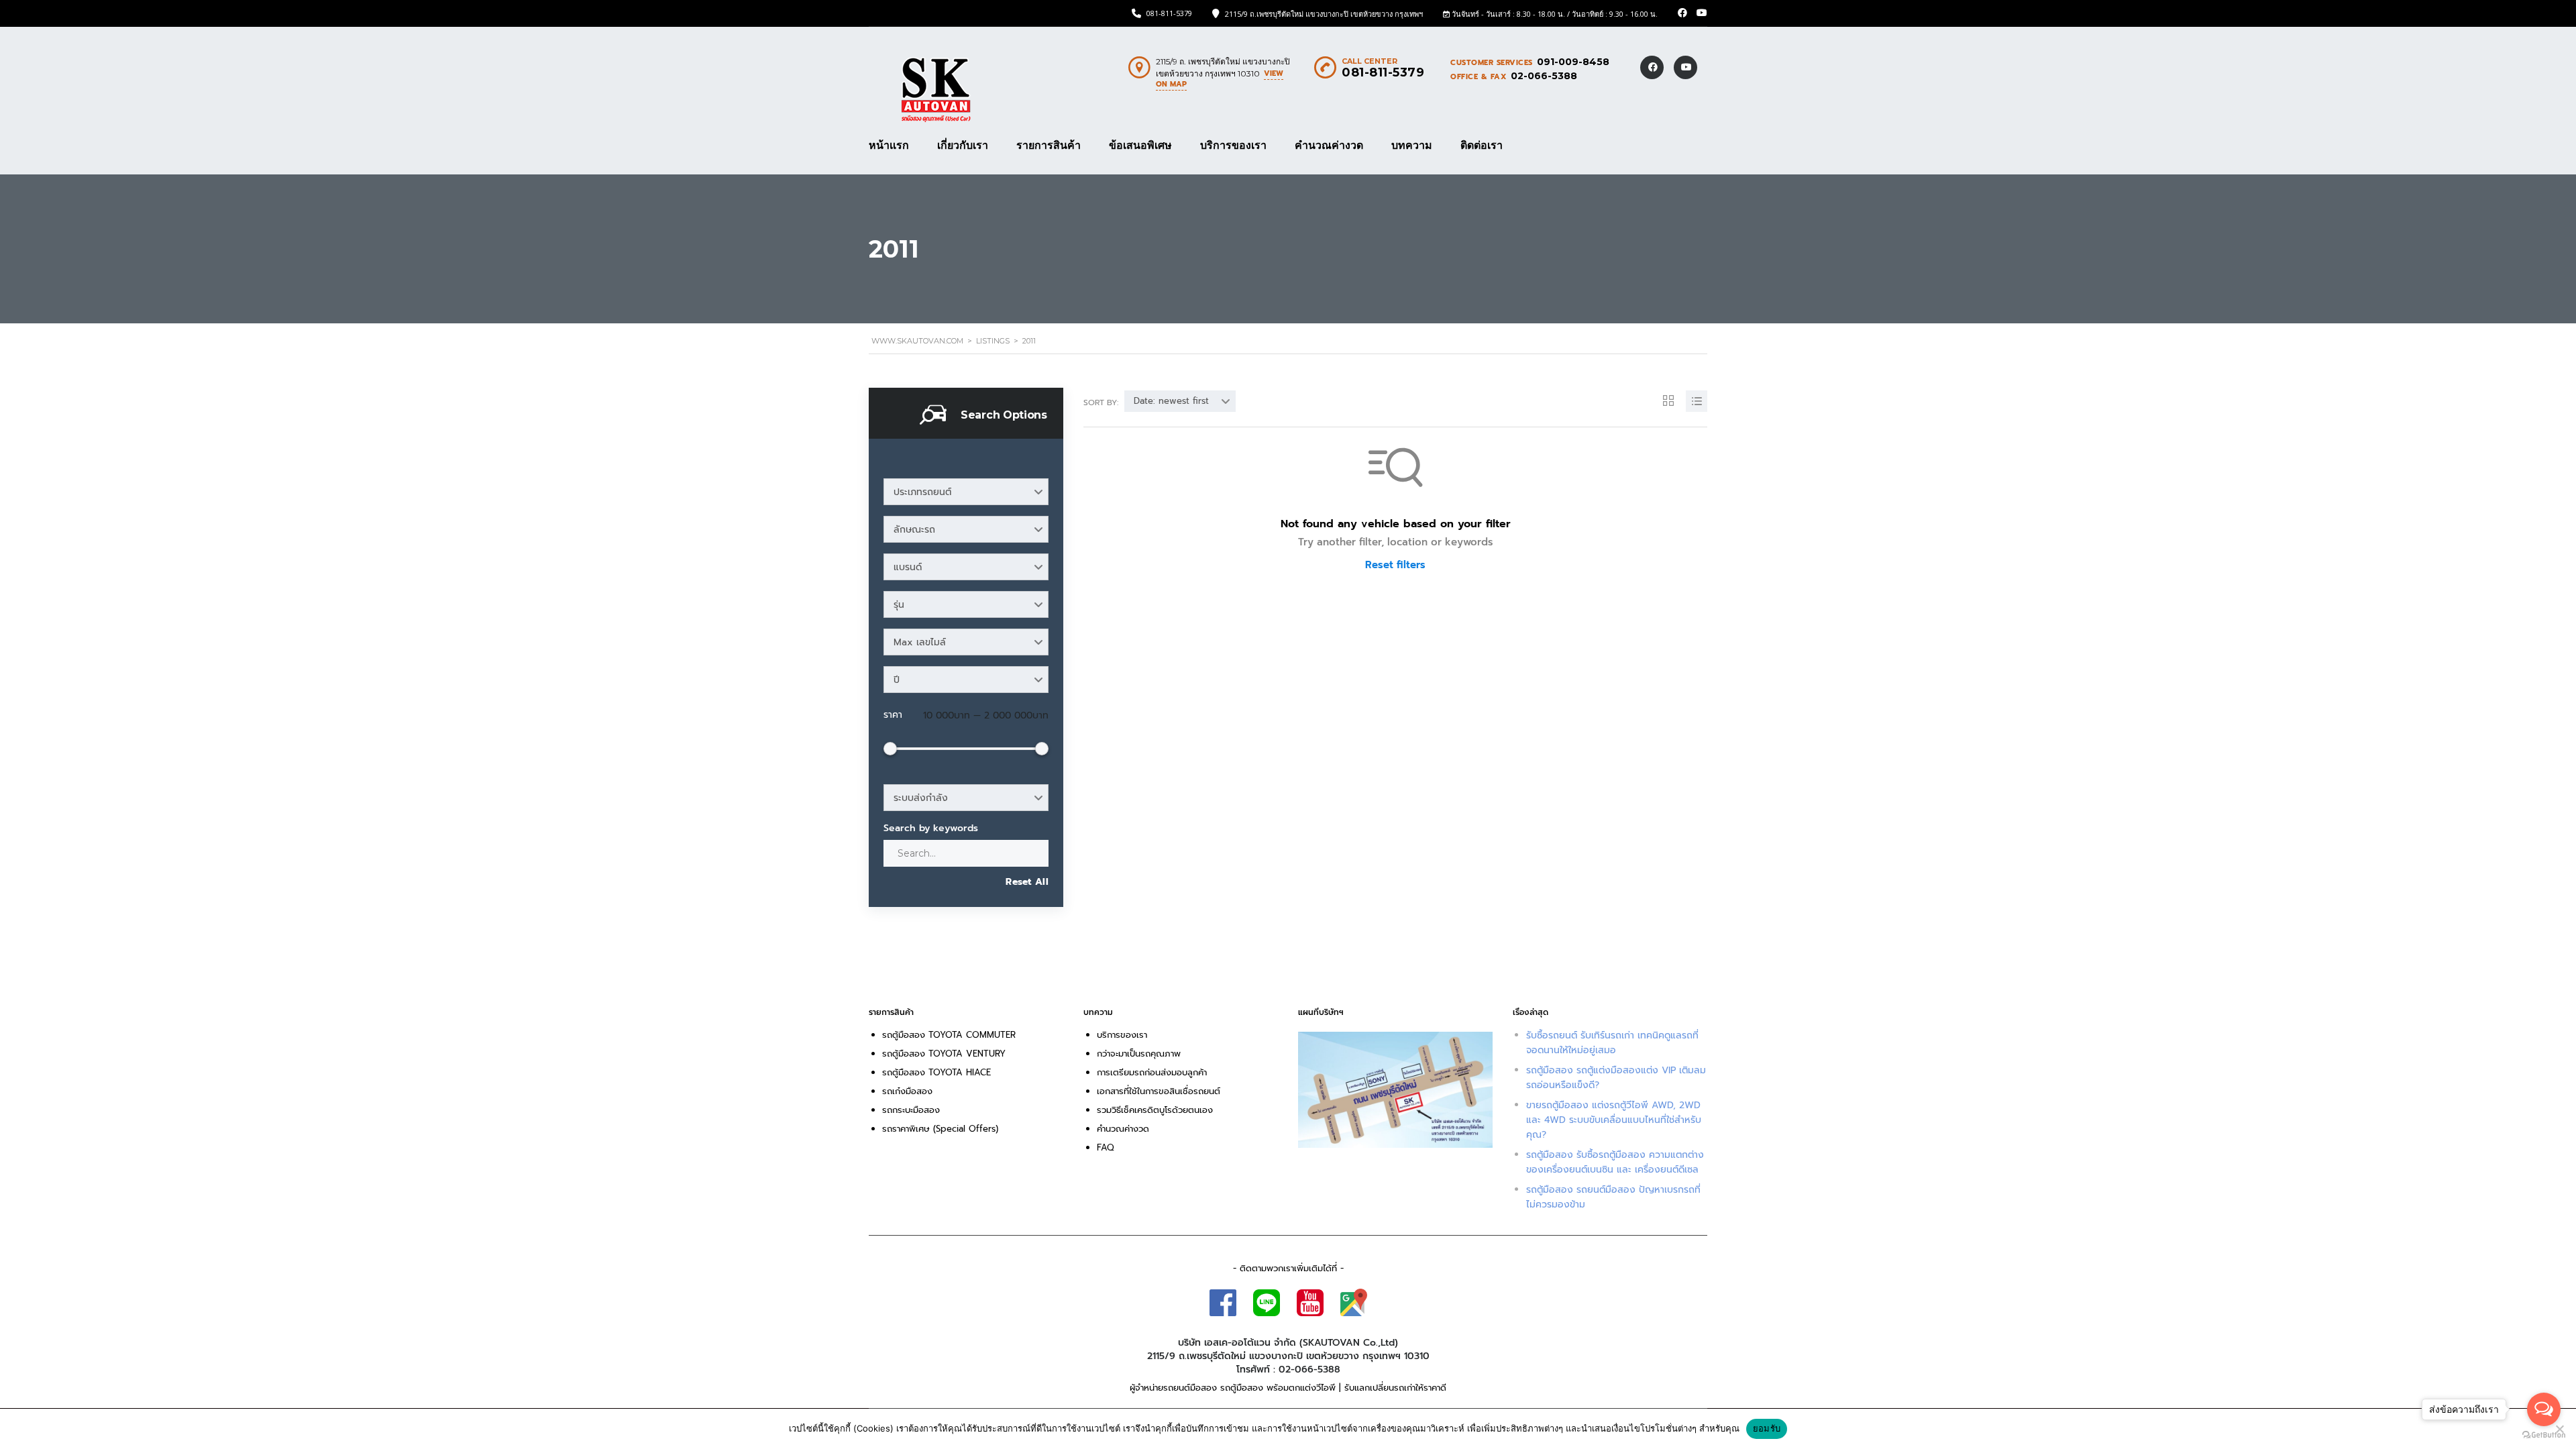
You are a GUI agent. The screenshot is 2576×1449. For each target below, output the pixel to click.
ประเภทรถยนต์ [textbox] (922, 492)
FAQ (1106, 1147)
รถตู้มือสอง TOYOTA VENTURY (944, 1054)
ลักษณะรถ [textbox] (914, 530)
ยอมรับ (1767, 1428)
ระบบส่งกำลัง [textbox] (921, 798)
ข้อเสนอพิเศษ (1140, 146)
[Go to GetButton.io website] (2544, 1435)
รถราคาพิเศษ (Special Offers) (940, 1129)
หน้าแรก (889, 146)
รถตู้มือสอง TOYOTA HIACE (938, 1072)
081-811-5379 (1169, 13)
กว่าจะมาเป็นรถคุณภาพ (1139, 1054)
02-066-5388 (1544, 76)
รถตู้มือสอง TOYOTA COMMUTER (949, 1035)
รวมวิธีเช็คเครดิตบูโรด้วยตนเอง (1155, 1110)
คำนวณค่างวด (1329, 146)
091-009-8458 (1573, 62)
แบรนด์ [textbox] (908, 567)
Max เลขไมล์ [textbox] (920, 642)
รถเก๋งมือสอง (907, 1091)
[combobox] (966, 492)
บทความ (1412, 146)
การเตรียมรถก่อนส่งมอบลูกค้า (1152, 1072)
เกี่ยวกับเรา (963, 146)
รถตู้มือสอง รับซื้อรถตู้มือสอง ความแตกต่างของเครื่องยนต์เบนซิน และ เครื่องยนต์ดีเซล (1615, 1162)
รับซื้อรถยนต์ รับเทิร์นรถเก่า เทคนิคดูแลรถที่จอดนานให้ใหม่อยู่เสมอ (1612, 1043)
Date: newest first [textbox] (1171, 401)
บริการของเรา (1233, 146)
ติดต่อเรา (1482, 146)
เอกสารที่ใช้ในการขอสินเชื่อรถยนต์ (1159, 1091)
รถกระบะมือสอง (911, 1110)
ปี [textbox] (897, 680)
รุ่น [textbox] (899, 605)
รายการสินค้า (1049, 146)
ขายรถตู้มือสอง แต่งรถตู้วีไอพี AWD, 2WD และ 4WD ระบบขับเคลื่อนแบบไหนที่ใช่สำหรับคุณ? (1614, 1120)
